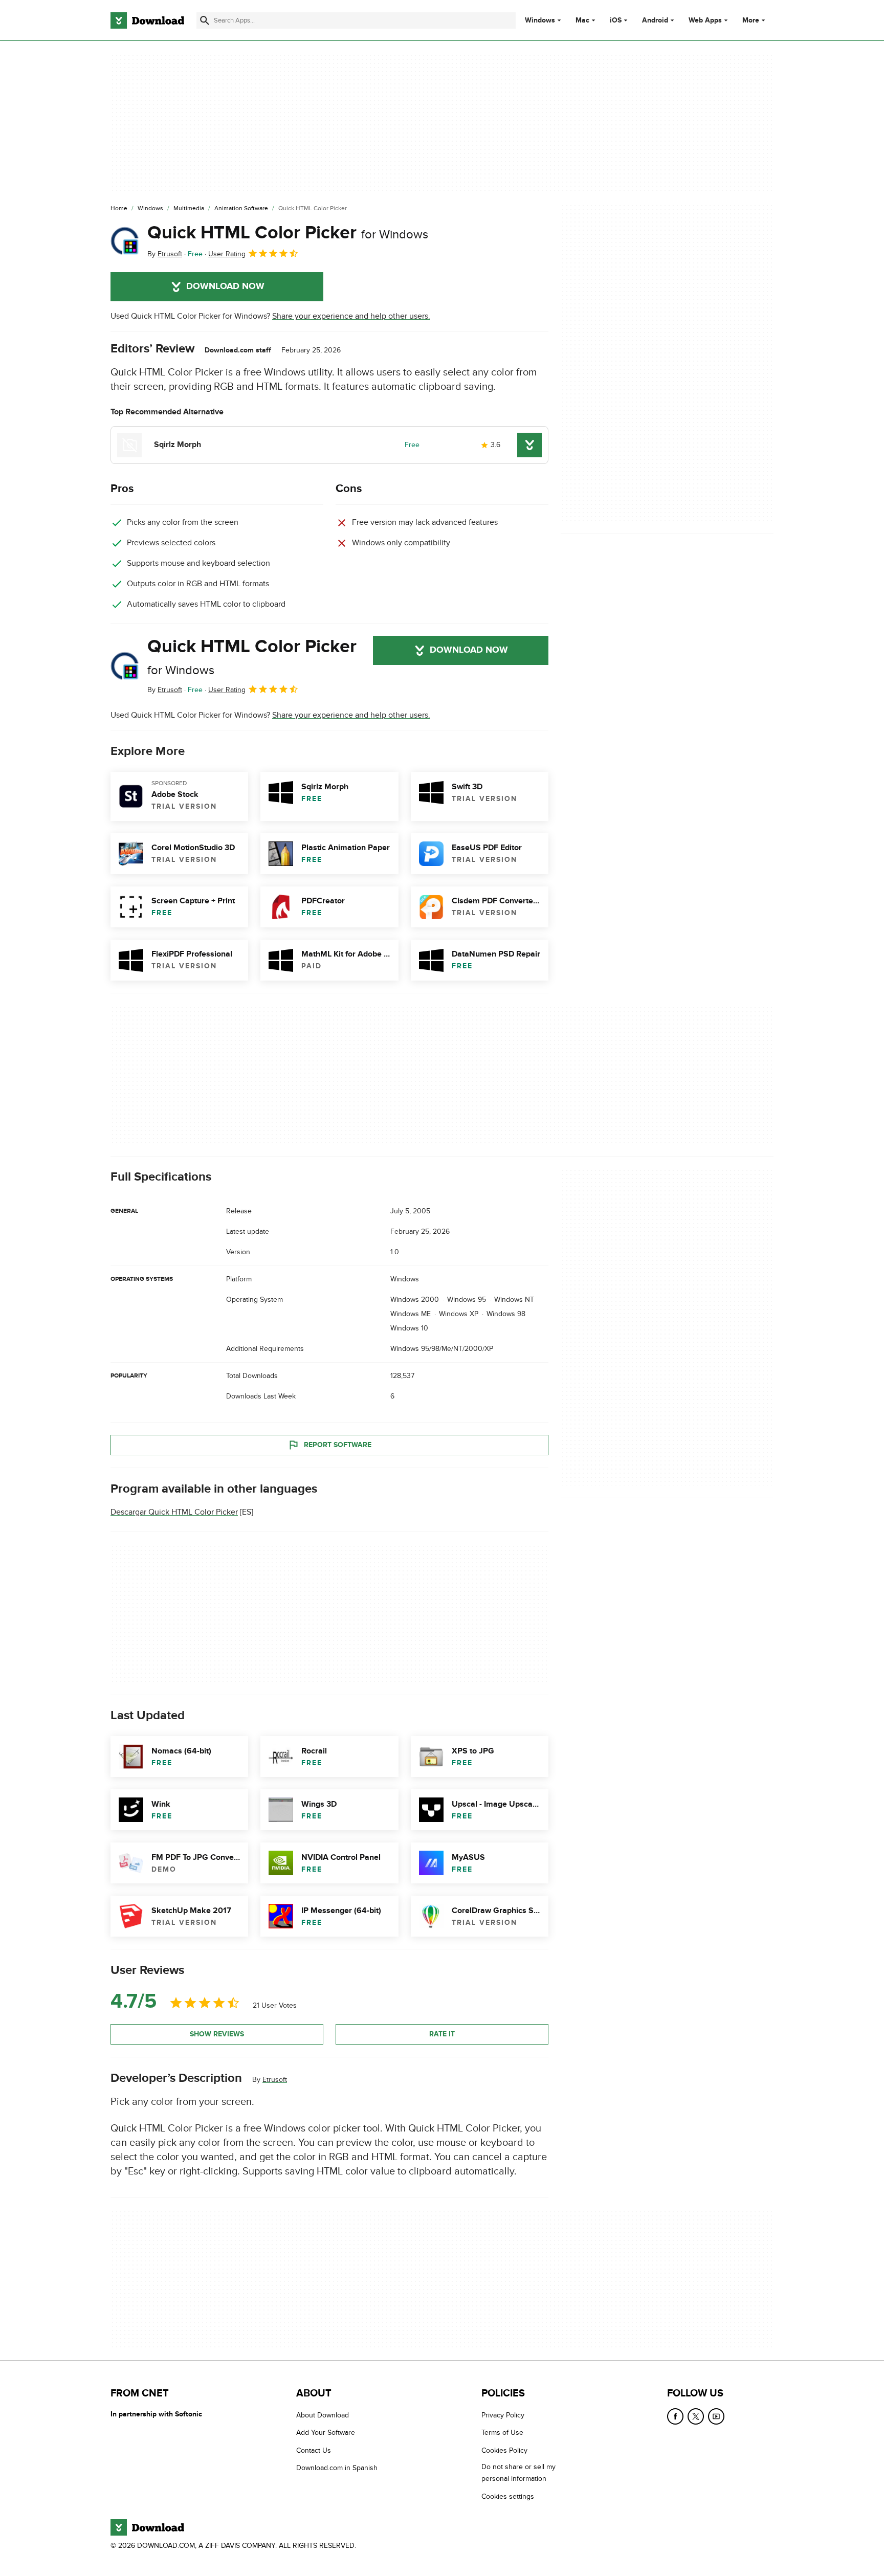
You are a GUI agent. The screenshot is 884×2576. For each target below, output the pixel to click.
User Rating (227, 254)
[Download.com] (147, 20)
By (165, 254)
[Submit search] (205, 20)
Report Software (338, 1444)
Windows (540, 20)
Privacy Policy (503, 2415)
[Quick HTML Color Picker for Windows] (125, 241)
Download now (225, 286)
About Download (323, 2415)
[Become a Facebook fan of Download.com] (675, 2416)
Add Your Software (326, 2433)
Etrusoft (275, 2079)
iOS (616, 20)
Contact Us (314, 2450)
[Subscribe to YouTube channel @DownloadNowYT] (716, 2416)
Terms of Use (502, 2433)
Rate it (442, 2034)
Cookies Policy (504, 2450)
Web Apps (705, 20)
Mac (582, 20)
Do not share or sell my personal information (518, 2473)
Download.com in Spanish (337, 2468)
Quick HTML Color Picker (288, 233)
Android (655, 20)
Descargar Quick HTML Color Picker (174, 1512)
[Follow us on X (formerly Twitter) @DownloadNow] (696, 2416)
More (751, 20)
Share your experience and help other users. (351, 316)
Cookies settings (508, 2496)
